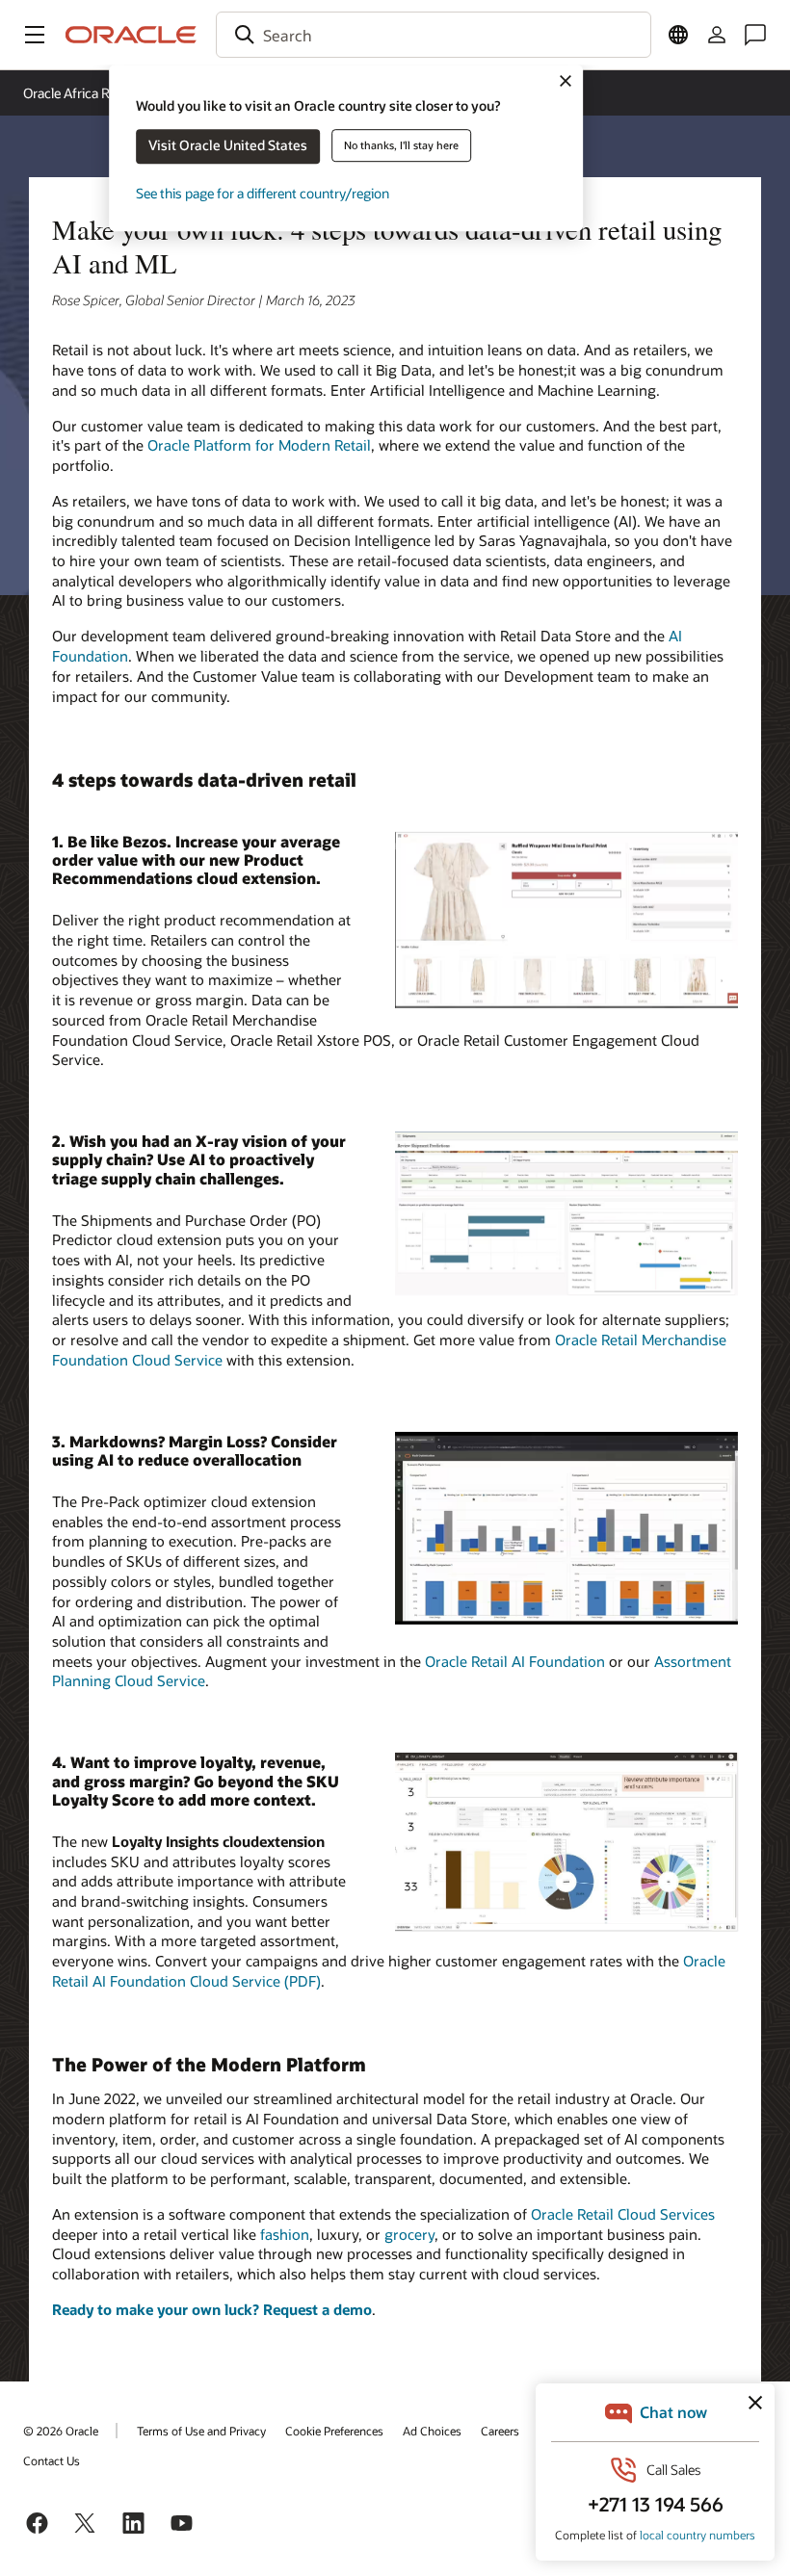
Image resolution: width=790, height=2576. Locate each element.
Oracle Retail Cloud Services (623, 2214)
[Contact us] (755, 35)
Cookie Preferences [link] (334, 2431)
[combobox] (434, 35)
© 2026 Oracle (61, 2431)
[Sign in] (717, 35)
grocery (409, 2234)
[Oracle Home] (131, 35)
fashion (285, 2234)
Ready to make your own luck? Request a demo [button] (212, 2309)
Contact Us (52, 2460)
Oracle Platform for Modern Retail (259, 445)
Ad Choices (432, 2431)
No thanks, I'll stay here (401, 145)
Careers (500, 2431)
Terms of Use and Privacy (201, 2431)
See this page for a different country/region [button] (263, 193)
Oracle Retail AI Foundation (515, 1661)
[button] (35, 35)
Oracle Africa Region (83, 93)
